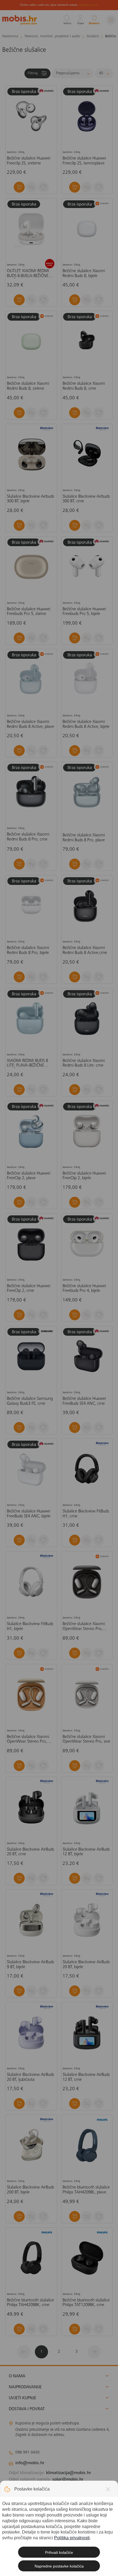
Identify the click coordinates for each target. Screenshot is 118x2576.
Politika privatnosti (72, 2538)
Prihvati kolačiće (59, 2552)
